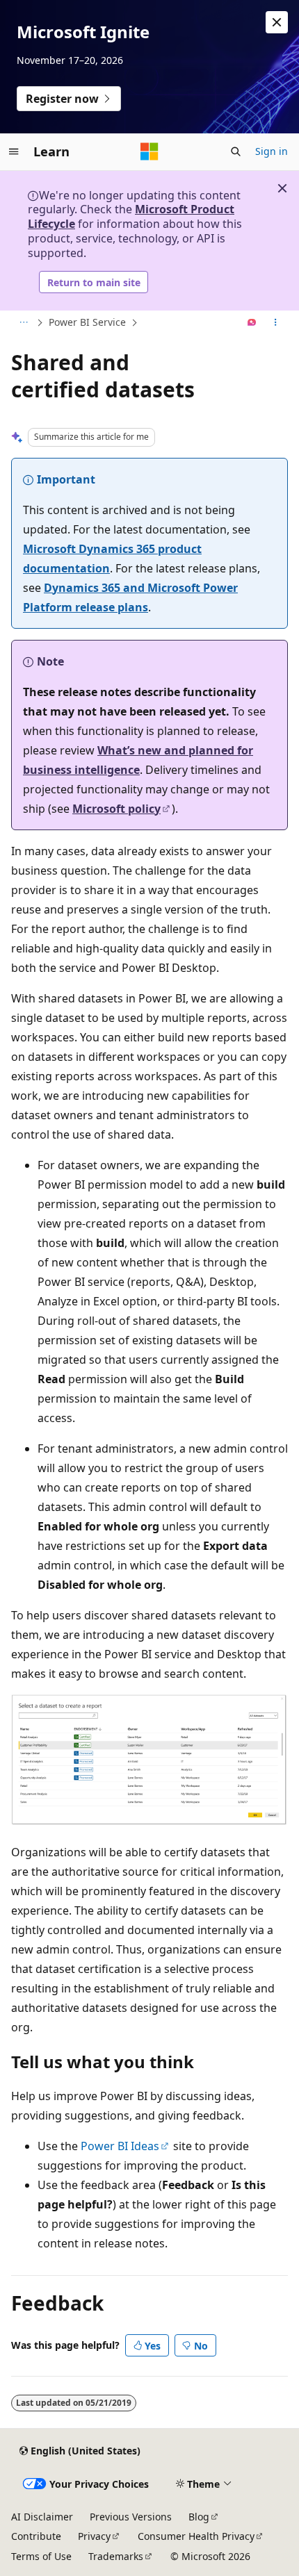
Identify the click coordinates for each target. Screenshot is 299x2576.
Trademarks (116, 2556)
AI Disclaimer (42, 2517)
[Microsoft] (149, 151)
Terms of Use (41, 2556)
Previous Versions (131, 2517)
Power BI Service (87, 322)
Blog (199, 2517)
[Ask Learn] (252, 323)
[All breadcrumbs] (23, 323)
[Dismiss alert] (277, 22)
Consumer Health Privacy (196, 2536)
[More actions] (276, 323)
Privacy (94, 2536)
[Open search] (236, 151)
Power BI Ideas (120, 2146)
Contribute (36, 2536)
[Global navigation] (14, 151)
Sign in (272, 151)
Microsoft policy (116, 809)
